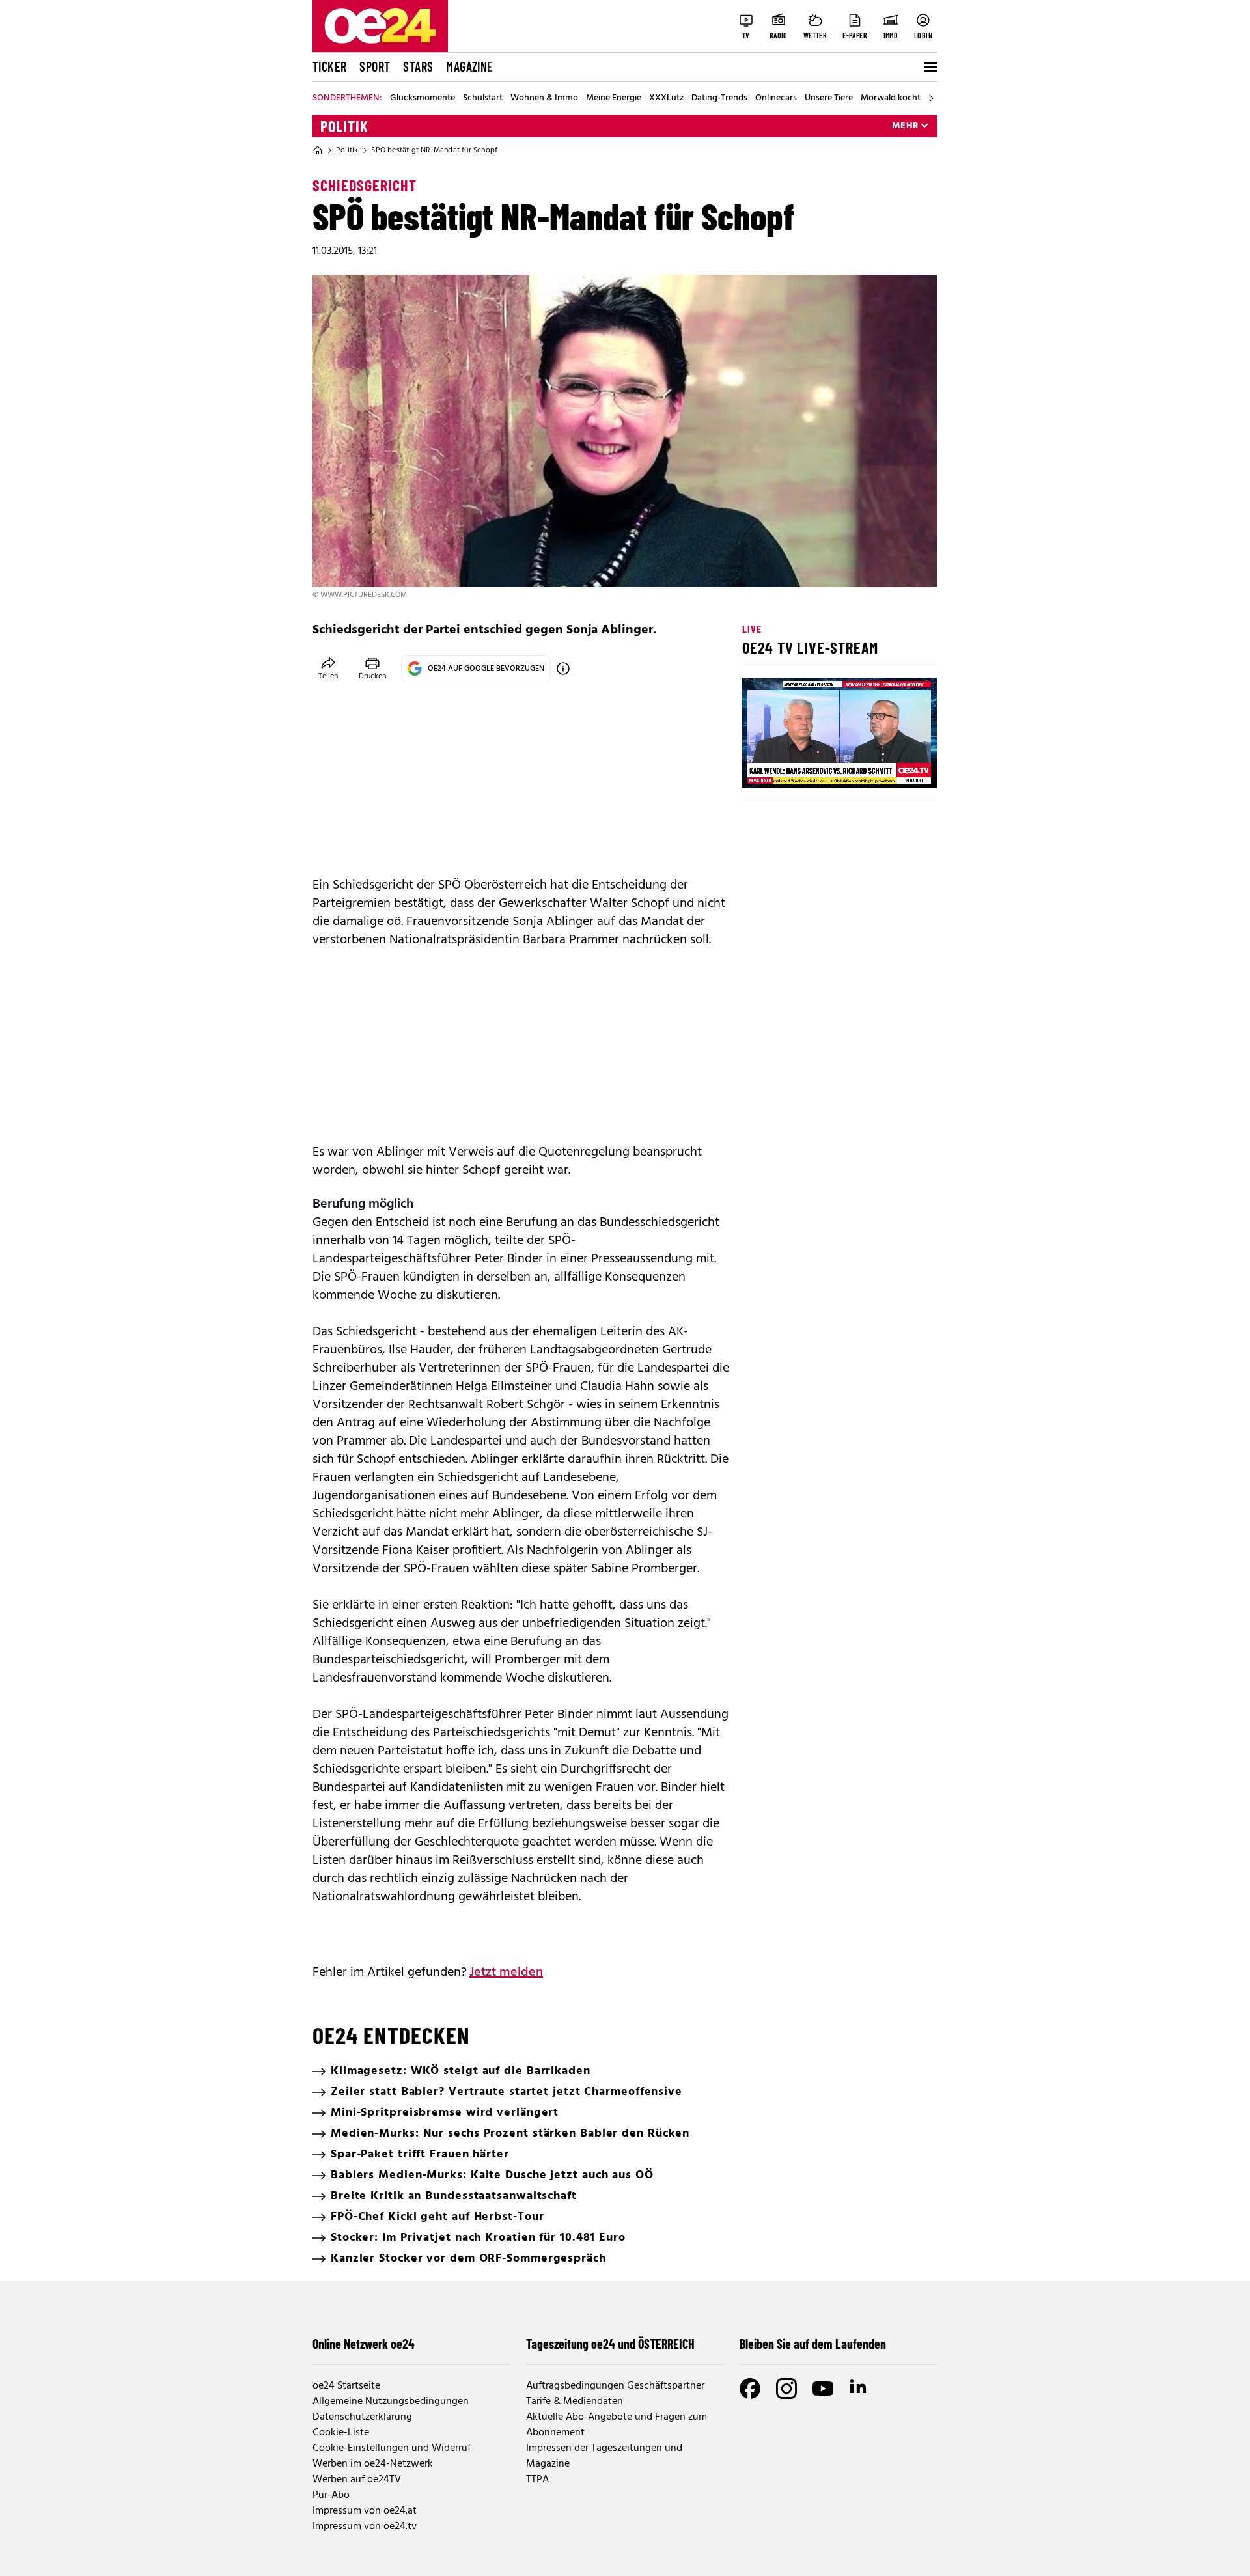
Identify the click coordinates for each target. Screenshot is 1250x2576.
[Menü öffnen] (930, 67)
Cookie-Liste (341, 2433)
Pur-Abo (331, 2495)
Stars (418, 66)
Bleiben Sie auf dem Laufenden (813, 2344)
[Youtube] (823, 2389)
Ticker (329, 66)
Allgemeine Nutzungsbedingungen (391, 2402)
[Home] (318, 150)
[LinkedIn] (859, 2389)
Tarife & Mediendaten (575, 2402)
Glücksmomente (423, 98)
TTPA (537, 2480)
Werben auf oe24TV (357, 2480)
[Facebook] (750, 2389)
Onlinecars (776, 98)
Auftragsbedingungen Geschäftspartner (615, 2386)
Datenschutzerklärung (362, 2417)
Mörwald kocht (891, 98)
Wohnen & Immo (544, 98)
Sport (375, 66)
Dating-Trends (719, 98)
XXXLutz (666, 98)
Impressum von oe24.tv (365, 2527)
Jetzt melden (506, 1973)
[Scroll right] (931, 98)
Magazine (469, 66)
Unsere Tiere (829, 98)
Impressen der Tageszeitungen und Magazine (604, 2456)
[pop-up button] (896, 767)
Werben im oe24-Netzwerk (373, 2464)
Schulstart (483, 98)
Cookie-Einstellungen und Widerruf (392, 2448)
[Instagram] (786, 2389)
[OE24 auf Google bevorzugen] (563, 669)
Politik (344, 126)
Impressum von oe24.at (365, 2511)
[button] (763, 767)
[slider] (806, 767)
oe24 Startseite (346, 2386)
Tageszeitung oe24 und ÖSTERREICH (610, 2344)
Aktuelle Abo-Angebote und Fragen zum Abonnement (617, 2425)
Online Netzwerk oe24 (364, 2344)
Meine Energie (614, 98)
